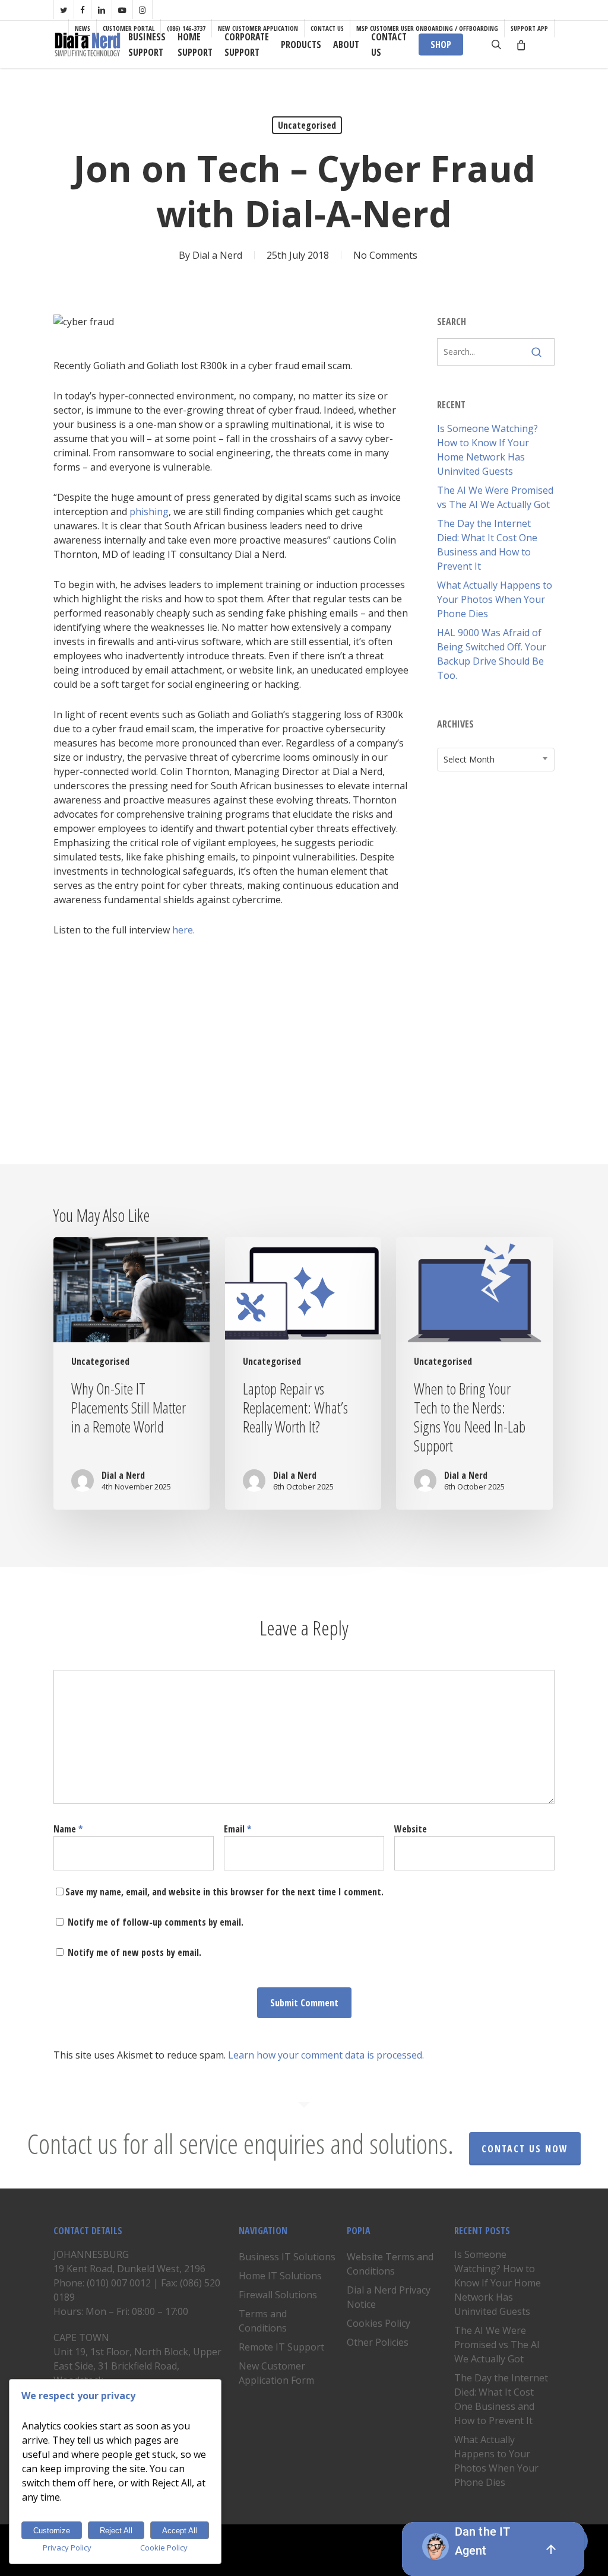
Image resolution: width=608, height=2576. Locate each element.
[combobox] (496, 760)
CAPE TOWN (81, 2337)
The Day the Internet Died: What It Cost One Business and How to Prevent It (487, 545)
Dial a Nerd (217, 255)
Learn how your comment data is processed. (326, 2055)
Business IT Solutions (287, 2257)
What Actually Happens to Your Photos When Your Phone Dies (495, 599)
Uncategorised (307, 125)
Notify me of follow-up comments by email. (156, 1922)
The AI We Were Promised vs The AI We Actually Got (495, 497)
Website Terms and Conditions (390, 2264)
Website (411, 1829)
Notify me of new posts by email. (134, 1952)
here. (183, 930)
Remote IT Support (281, 2347)
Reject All (116, 2531)
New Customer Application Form (276, 2373)
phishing (149, 512)
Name (68, 1829)
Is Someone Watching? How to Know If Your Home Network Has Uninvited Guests (487, 450)
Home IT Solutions (280, 2276)
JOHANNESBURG (91, 2254)
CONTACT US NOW (525, 2149)
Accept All (180, 2531)
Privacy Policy (67, 2548)
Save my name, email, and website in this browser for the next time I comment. (224, 1892)
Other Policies (378, 2342)
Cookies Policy (379, 2323)
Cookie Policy (164, 2548)
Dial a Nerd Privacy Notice (389, 2297)
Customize (52, 2531)
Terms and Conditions (263, 2321)
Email (237, 1829)
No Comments (385, 255)
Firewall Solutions (278, 2295)
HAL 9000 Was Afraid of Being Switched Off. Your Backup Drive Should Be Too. (492, 654)
